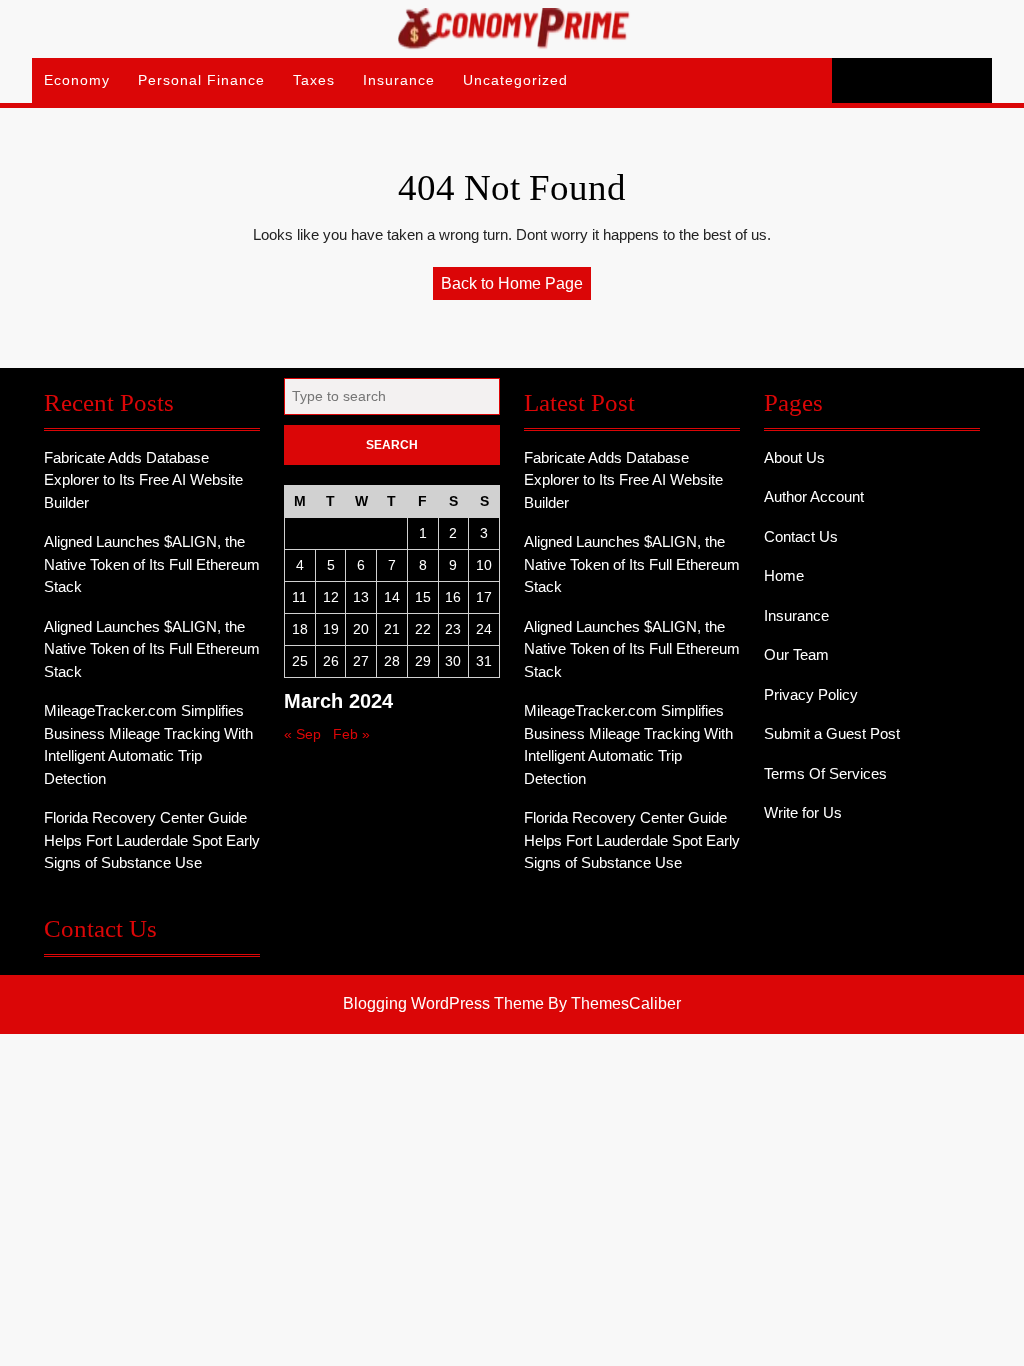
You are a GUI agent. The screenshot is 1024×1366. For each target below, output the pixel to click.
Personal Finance (201, 80)
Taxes (314, 80)
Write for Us (803, 812)
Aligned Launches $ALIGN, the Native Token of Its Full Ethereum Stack (152, 564)
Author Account (814, 496)
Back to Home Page (516, 287)
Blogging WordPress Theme (443, 1003)
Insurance (399, 80)
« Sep (302, 734)
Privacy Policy (811, 694)
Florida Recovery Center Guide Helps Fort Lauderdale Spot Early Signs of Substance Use (152, 840)
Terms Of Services (825, 773)
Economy (77, 80)
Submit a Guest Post (832, 733)
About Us (794, 457)
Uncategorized (515, 80)
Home (784, 575)
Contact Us (801, 536)
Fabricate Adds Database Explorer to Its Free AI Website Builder (143, 480)
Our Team (796, 654)
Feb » (351, 734)
